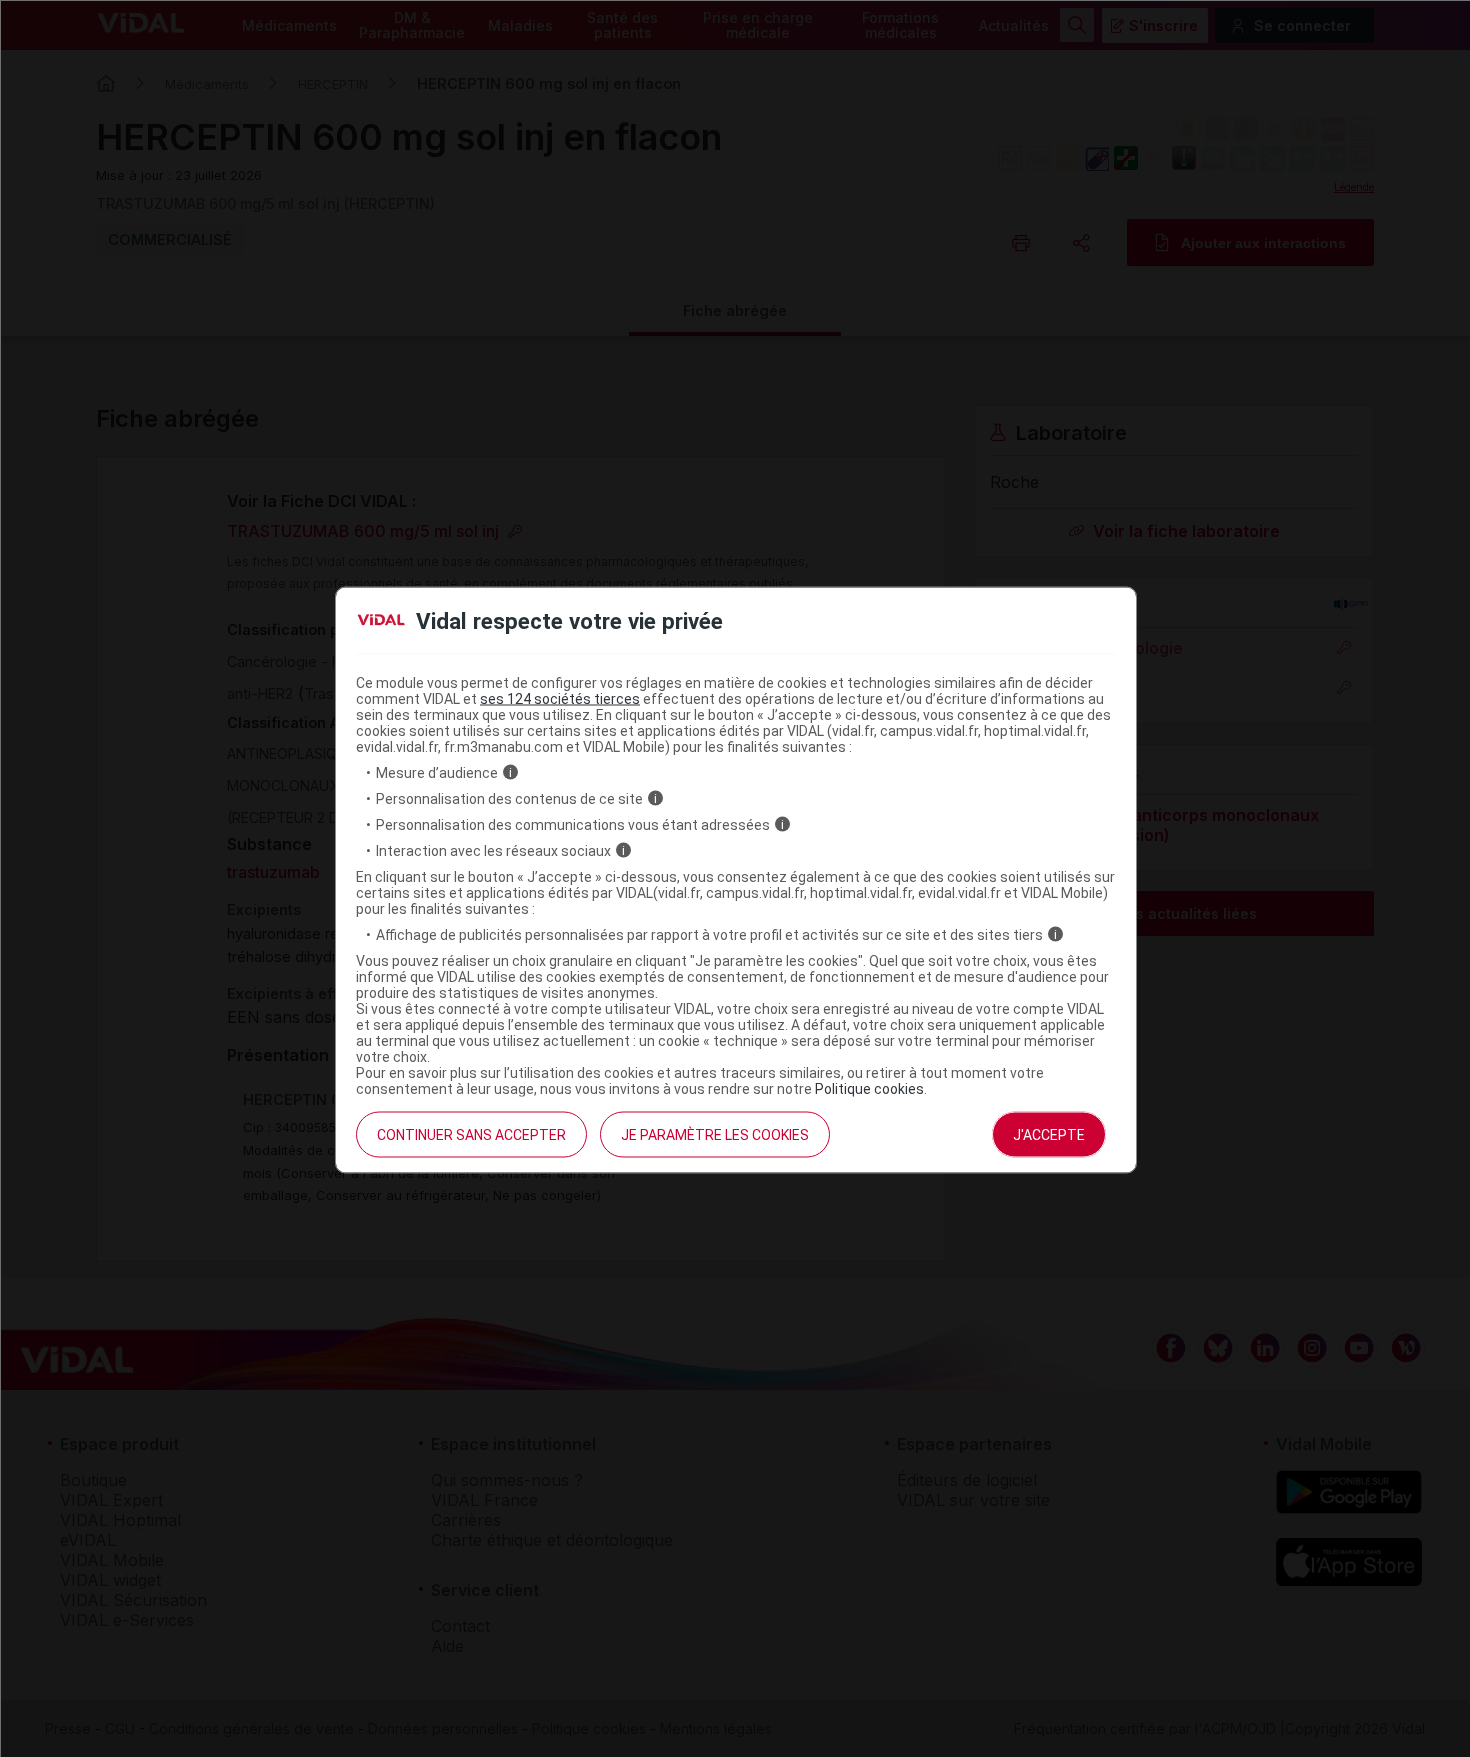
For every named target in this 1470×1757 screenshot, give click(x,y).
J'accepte (1049, 1134)
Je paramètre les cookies (715, 1134)
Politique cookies (869, 1088)
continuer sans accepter (471, 1134)
